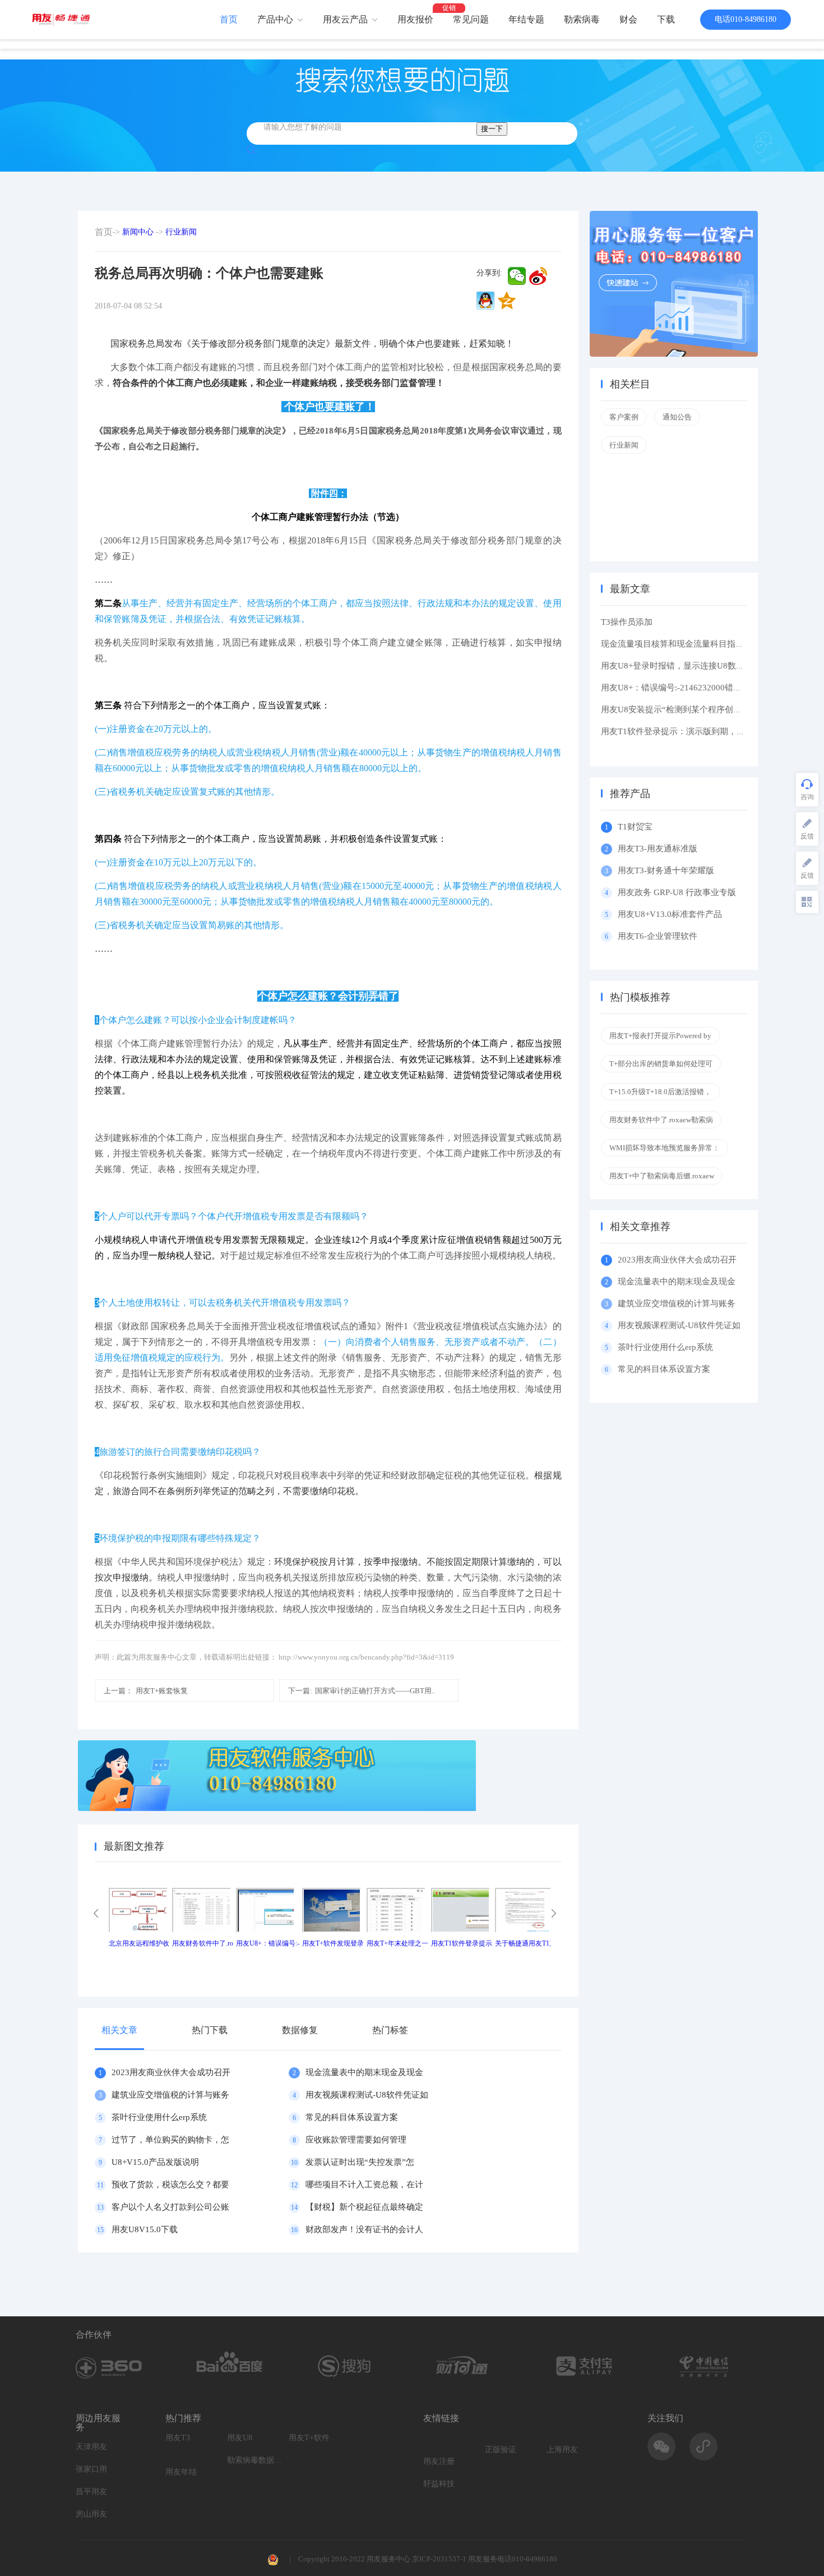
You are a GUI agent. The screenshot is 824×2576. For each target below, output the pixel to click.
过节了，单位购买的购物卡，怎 (170, 2140)
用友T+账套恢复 (146, 1691)
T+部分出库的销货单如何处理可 (661, 1064)
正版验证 (501, 2450)
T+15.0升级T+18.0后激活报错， (660, 1092)
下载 (666, 19)
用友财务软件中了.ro (203, 1943)
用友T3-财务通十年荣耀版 (668, 870)
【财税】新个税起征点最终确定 (364, 2207)
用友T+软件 (309, 2438)
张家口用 (91, 2469)
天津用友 (91, 2447)
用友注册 (439, 2461)
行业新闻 (181, 232)
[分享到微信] (517, 276)
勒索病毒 (582, 19)
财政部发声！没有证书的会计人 (364, 2229)
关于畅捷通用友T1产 (526, 1943)
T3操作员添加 (627, 622)
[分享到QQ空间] (507, 301)
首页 (229, 19)
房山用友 (91, 2514)
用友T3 (178, 2438)
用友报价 (415, 19)
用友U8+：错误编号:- (268, 1943)
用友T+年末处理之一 (397, 1943)
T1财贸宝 (635, 827)
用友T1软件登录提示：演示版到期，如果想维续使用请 (702, 731)
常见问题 (471, 19)
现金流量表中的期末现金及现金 (364, 2072)
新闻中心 (138, 232)
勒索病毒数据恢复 (255, 2460)
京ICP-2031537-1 (439, 2559)
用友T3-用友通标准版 (658, 849)
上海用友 (562, 2450)
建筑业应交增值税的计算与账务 (170, 2095)
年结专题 (526, 19)
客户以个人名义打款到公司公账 (170, 2207)
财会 (628, 19)
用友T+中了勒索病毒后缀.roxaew (662, 1176)
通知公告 (677, 417)
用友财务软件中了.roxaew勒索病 (661, 1120)
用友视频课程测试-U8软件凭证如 (367, 2095)
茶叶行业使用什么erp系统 (159, 2117)
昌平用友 (91, 2492)
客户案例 (624, 417)
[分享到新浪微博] (538, 276)
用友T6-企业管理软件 (658, 936)
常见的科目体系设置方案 (352, 2117)
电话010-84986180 (746, 19)
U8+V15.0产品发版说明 (155, 2162)
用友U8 (240, 2438)
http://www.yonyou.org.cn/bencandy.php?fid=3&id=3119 (366, 1657)
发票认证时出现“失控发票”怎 (360, 2162)
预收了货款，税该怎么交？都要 (170, 2185)
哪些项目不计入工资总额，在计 (364, 2185)
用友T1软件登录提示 (462, 1943)
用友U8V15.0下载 (145, 2229)
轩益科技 (439, 2484)
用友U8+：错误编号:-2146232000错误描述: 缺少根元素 (703, 688)
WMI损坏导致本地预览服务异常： (665, 1148)
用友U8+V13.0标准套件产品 (670, 914)
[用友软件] (65, 19)
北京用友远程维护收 (139, 1943)
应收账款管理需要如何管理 (356, 2140)
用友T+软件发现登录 (333, 1943)
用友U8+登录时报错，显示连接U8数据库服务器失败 (698, 666)
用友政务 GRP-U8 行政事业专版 (677, 892)
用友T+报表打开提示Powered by (660, 1036)
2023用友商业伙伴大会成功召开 (171, 2072)
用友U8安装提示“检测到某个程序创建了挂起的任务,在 (702, 709)
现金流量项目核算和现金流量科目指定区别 (681, 644)
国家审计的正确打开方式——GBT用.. (362, 1691)
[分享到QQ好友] (485, 301)
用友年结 (181, 2472)
